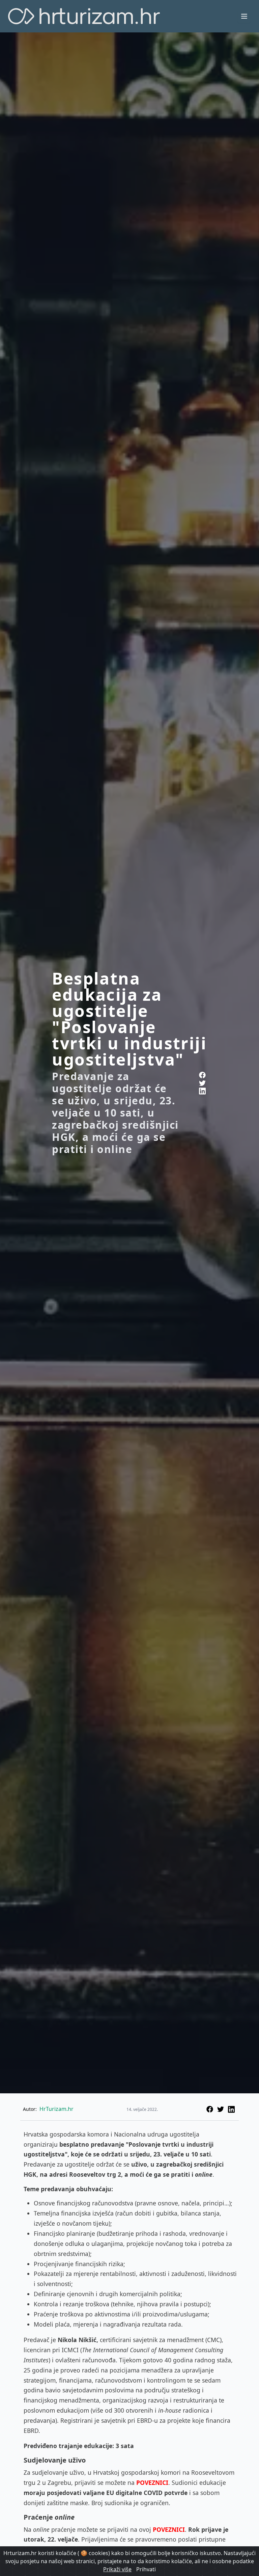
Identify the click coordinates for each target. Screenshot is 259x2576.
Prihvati (146, 2569)
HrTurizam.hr (56, 2109)
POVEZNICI (152, 2483)
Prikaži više (117, 2569)
